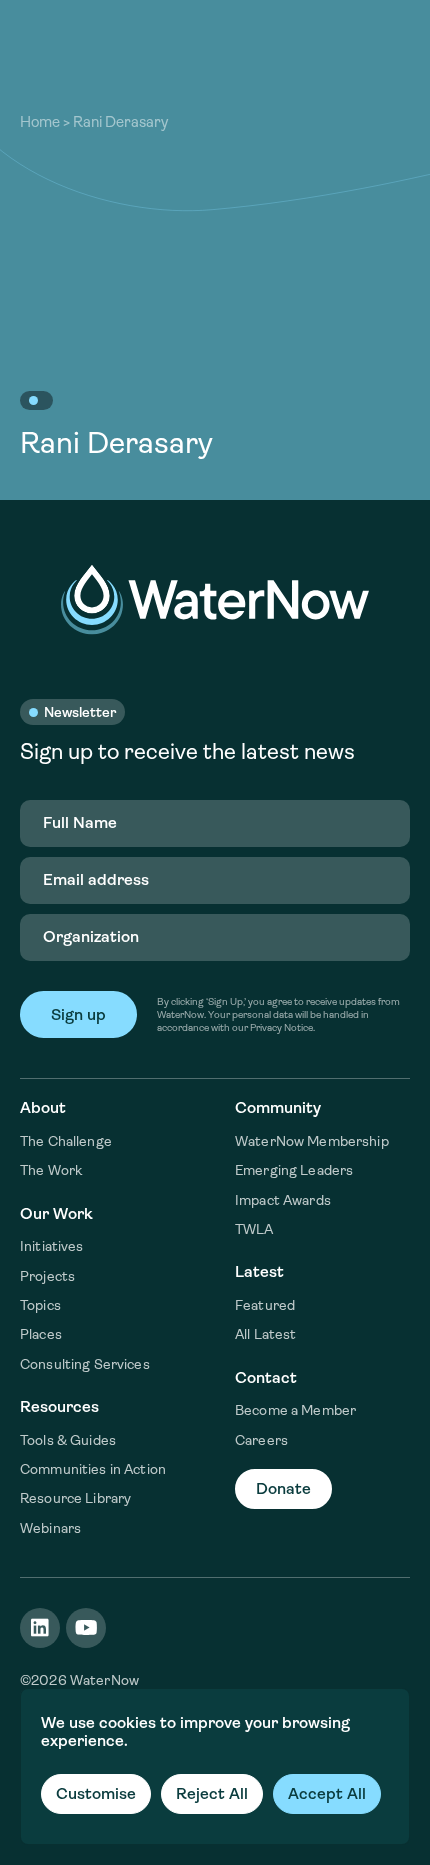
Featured (265, 1305)
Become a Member (295, 1410)
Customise (96, 1793)
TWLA (254, 1229)
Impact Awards (283, 1200)
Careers (261, 1440)
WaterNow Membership (312, 1141)
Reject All (212, 1793)
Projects (47, 1276)
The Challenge (66, 1141)
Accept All (327, 1793)
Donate (283, 1488)
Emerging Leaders (294, 1170)
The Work (51, 1170)
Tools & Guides (68, 1440)
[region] (215, 1766)
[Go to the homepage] (215, 599)
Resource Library (75, 1498)
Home (40, 122)
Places (41, 1334)
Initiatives (52, 1246)
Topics (40, 1305)
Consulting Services (85, 1364)
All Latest (265, 1334)
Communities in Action (93, 1469)
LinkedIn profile (40, 1628)
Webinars (50, 1528)
